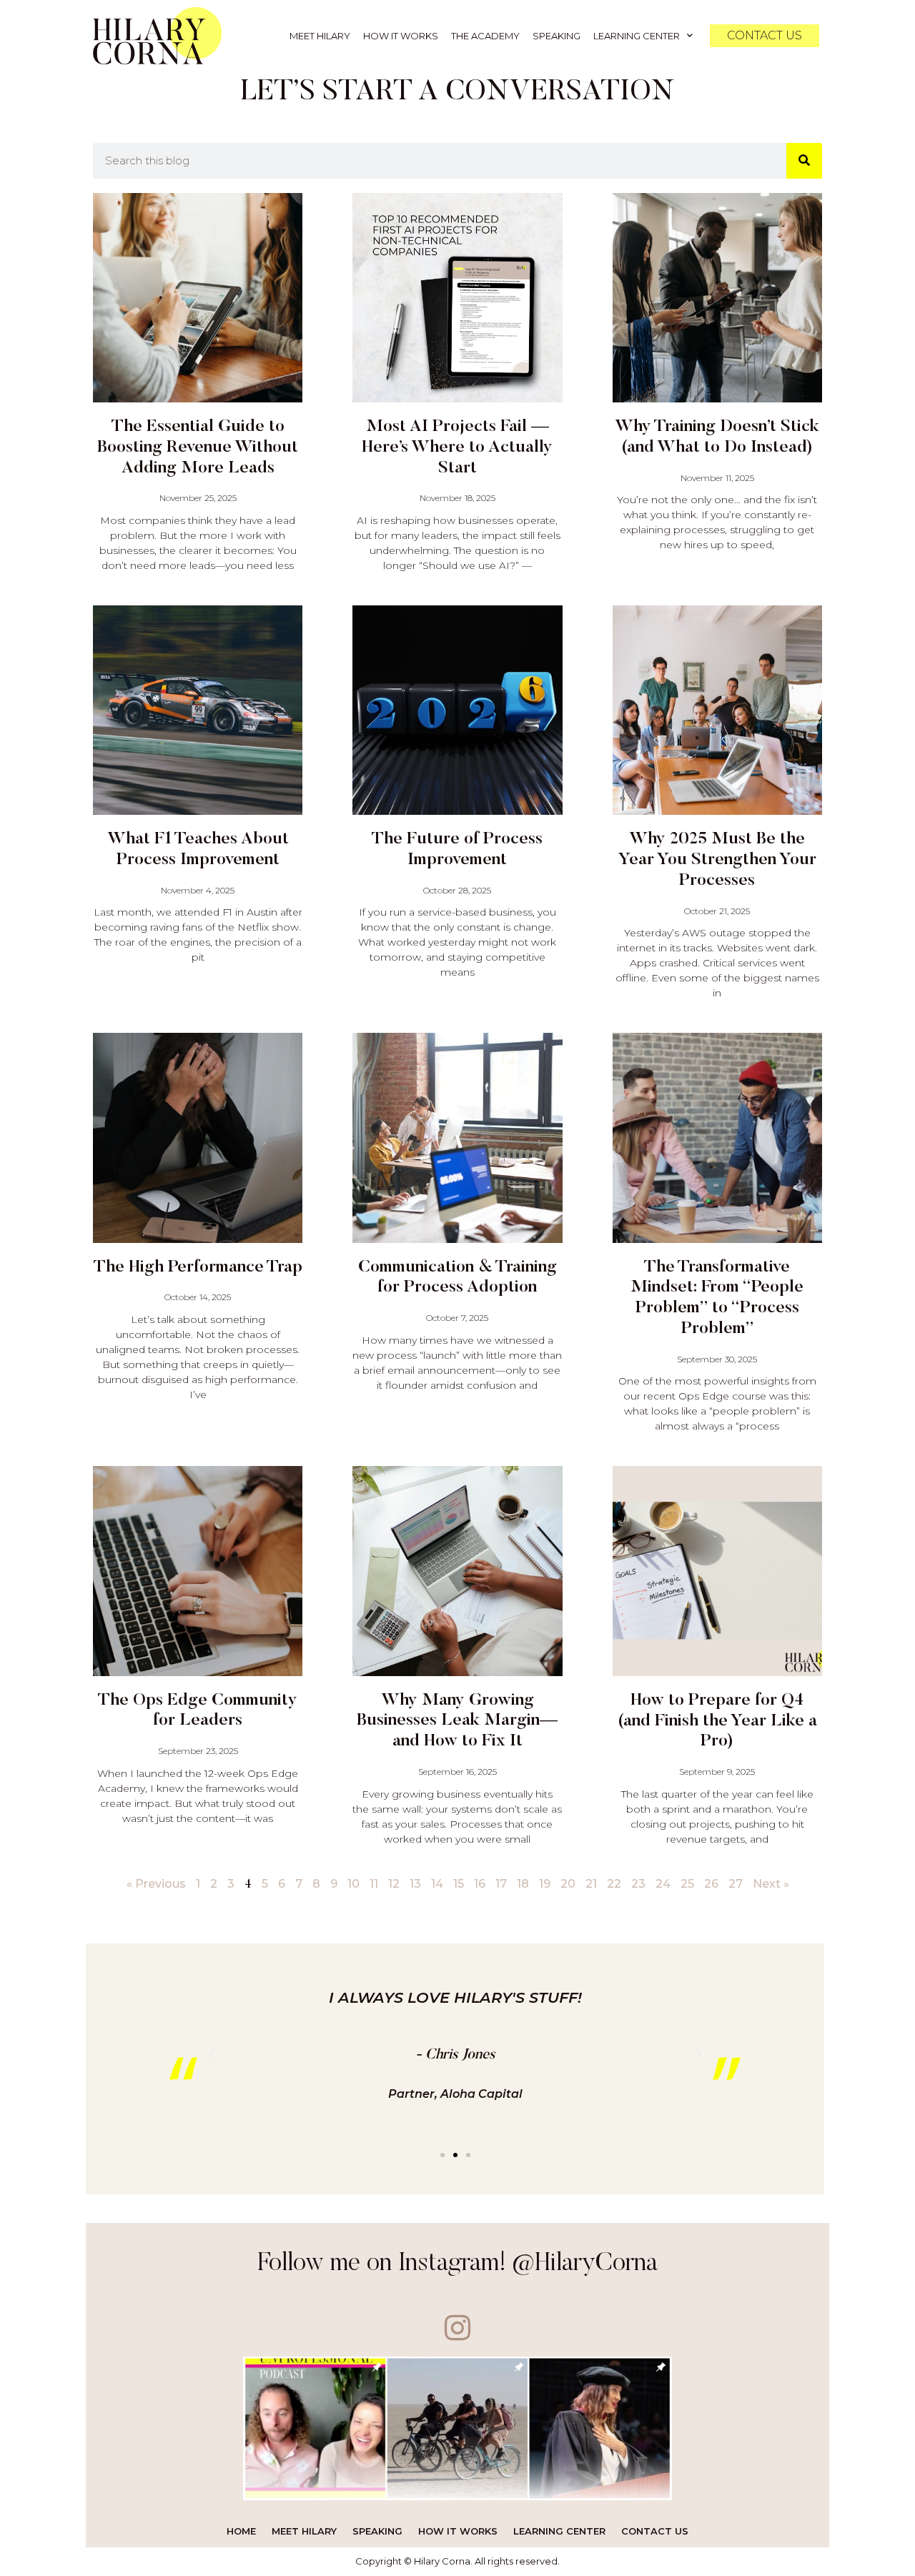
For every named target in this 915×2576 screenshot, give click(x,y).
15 (459, 1884)
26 (711, 1884)
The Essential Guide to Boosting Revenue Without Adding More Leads (198, 447)
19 (545, 1884)
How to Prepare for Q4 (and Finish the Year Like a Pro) (717, 1721)
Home (241, 2531)
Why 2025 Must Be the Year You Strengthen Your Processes (717, 860)
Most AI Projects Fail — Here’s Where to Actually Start (457, 447)
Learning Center (637, 36)
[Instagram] (458, 2328)
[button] (442, 2155)
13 (415, 1884)
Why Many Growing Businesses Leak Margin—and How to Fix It (457, 1721)
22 (614, 1884)
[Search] (804, 161)
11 (374, 1884)
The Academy (485, 36)
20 (568, 1884)
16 (480, 1884)
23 (638, 1884)
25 (687, 1884)
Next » (771, 1884)
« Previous (156, 1884)
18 (523, 1884)
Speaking (557, 36)
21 (591, 1884)
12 (394, 1884)
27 (736, 1884)
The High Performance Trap (198, 1267)
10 (353, 1884)
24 (663, 1884)
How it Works (401, 36)
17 (501, 1884)
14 (437, 1884)
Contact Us (655, 2531)
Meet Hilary (320, 36)
